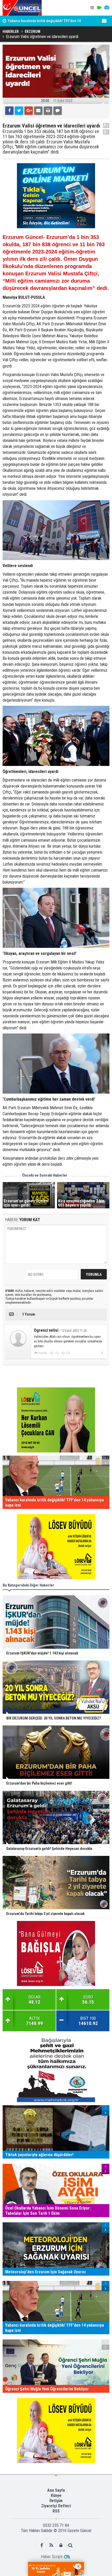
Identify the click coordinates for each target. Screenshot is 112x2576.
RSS (56, 2511)
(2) (68, 1353)
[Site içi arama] (70, 2545)
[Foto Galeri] (107, 8)
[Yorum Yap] (58, 111)
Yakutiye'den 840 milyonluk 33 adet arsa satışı (44, 24)
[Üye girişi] (61, 2545)
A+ (106, 125)
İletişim (56, 2501)
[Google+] (29, 111)
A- (106, 132)
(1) (56, 1353)
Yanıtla (43, 1353)
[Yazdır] (48, 111)
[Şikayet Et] (102, 1353)
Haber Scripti (52, 2557)
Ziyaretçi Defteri (56, 2506)
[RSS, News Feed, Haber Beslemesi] (51, 2545)
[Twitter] (19, 111)
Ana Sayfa (56, 2490)
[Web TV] (99, 8)
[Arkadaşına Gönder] (38, 111)
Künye (56, 2495)
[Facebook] (9, 111)
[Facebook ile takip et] (42, 2545)
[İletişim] (104, 21)
